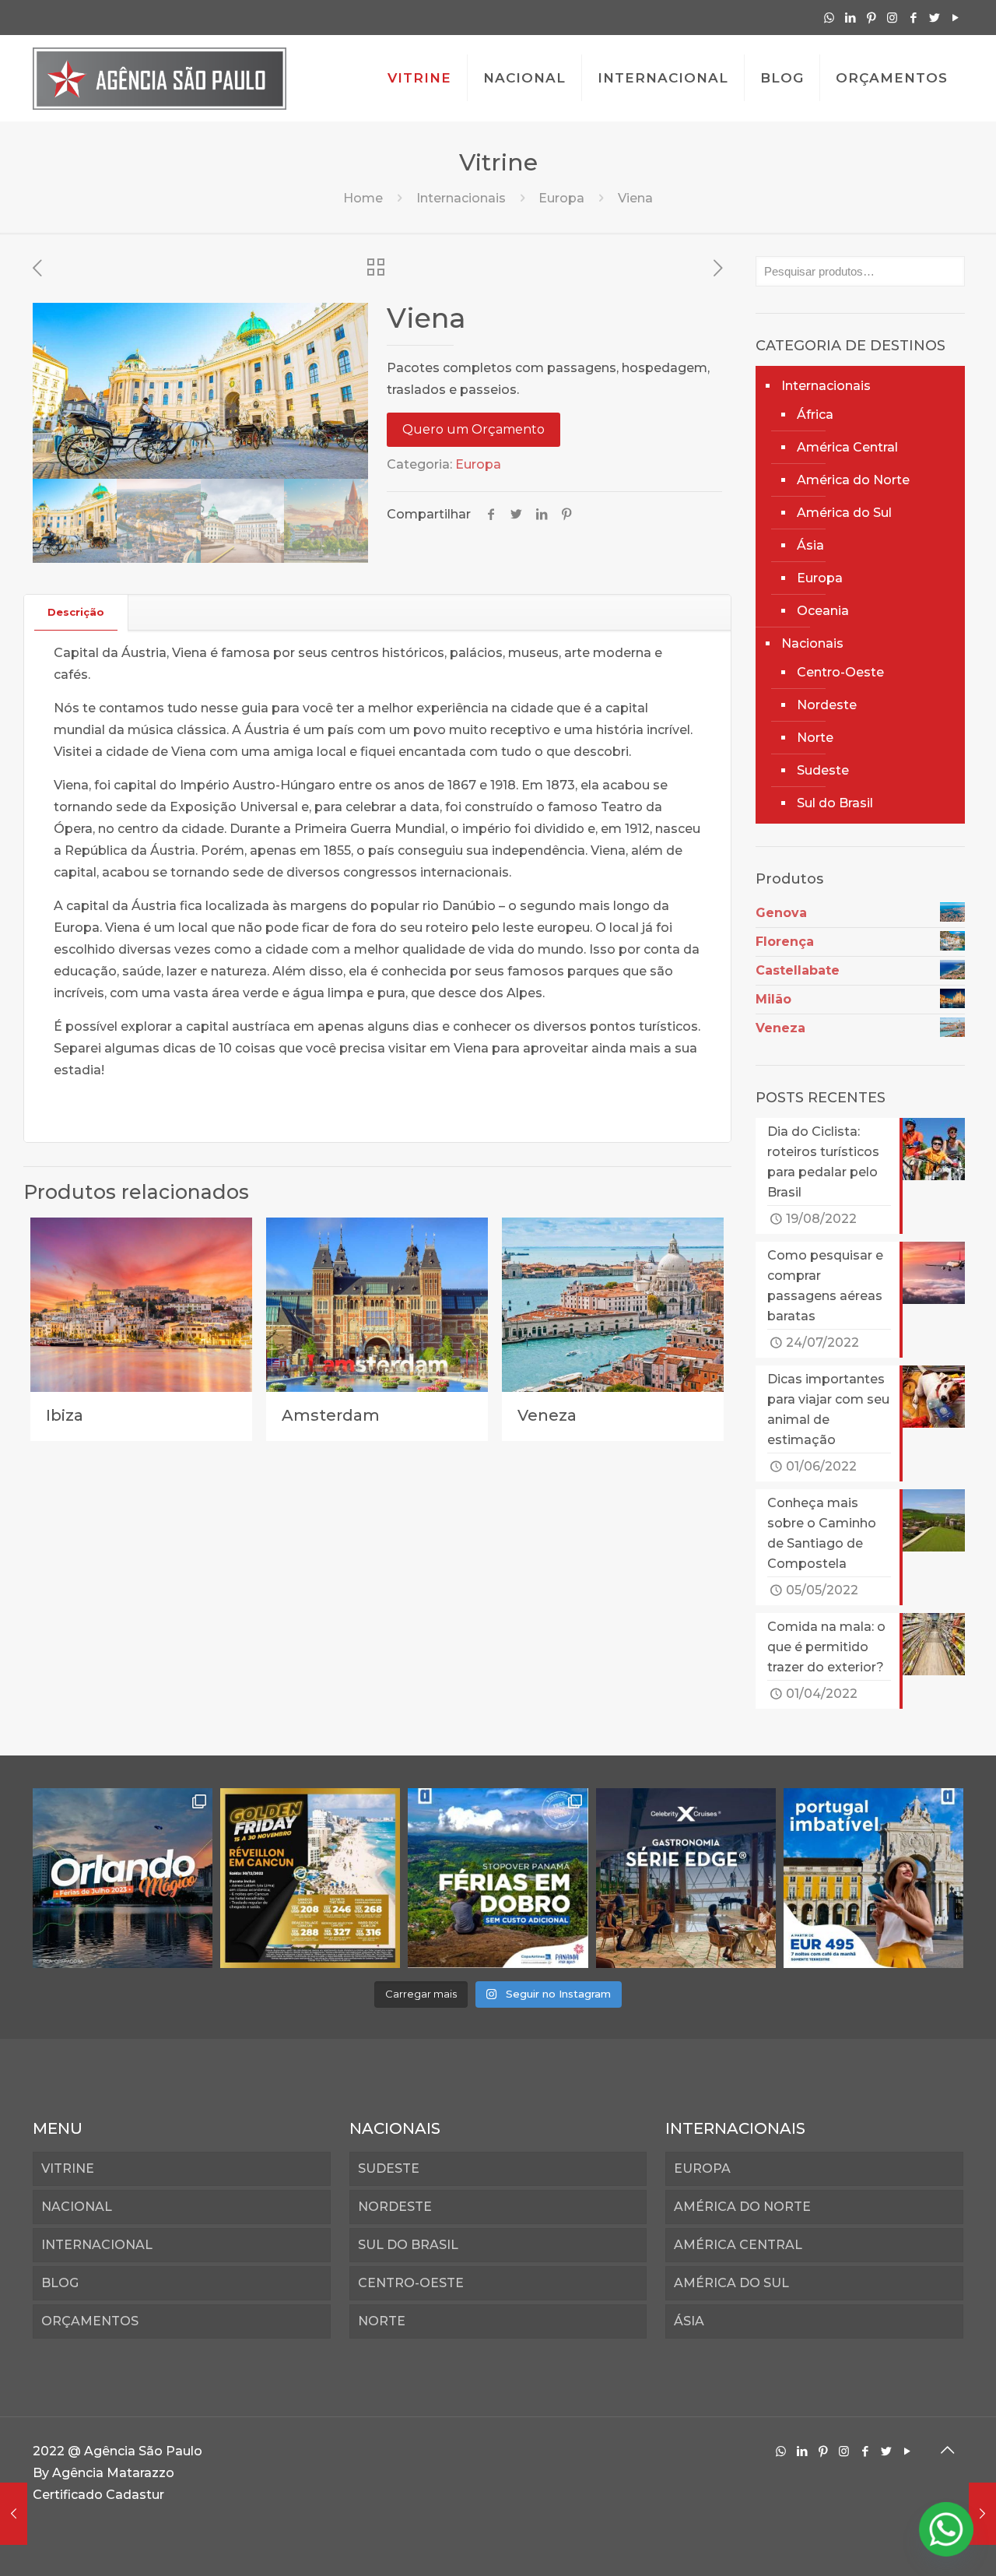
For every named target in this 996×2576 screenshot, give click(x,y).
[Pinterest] (871, 18)
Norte (815, 738)
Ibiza (65, 1415)
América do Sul (844, 513)
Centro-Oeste (840, 672)
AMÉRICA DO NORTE (742, 2207)
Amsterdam (331, 1415)
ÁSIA (689, 2321)
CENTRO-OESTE (411, 2283)
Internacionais (461, 198)
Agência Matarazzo (113, 2473)
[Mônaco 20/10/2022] (14, 2514)
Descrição (76, 612)
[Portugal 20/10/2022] (982, 2514)
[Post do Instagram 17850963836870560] (310, 1878)
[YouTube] (955, 18)
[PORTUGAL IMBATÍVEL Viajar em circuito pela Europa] (873, 1878)
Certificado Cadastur (98, 2495)
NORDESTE (395, 2207)
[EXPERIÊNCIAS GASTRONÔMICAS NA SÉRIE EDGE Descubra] (686, 1878)
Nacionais (812, 643)
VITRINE (68, 2168)
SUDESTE (389, 2168)
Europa (561, 198)
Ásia (810, 545)
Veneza (547, 1415)
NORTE (382, 2321)
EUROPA (702, 2168)
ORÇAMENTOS (90, 2321)
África (815, 415)
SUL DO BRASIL (408, 2245)
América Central (847, 447)
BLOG (60, 2283)
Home (363, 198)
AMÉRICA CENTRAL (738, 2245)
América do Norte (853, 480)
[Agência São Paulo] (160, 78)
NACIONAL (77, 2207)
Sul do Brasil (835, 803)
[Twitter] (934, 18)
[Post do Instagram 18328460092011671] (123, 1878)
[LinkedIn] (850, 18)
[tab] (76, 612)
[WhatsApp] (829, 18)
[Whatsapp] (946, 2529)
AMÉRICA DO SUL (731, 2283)
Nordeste (827, 705)
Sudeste (823, 770)
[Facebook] (913, 18)
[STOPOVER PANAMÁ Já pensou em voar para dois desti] (498, 1878)
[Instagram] (892, 18)
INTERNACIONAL (97, 2245)
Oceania (823, 611)
